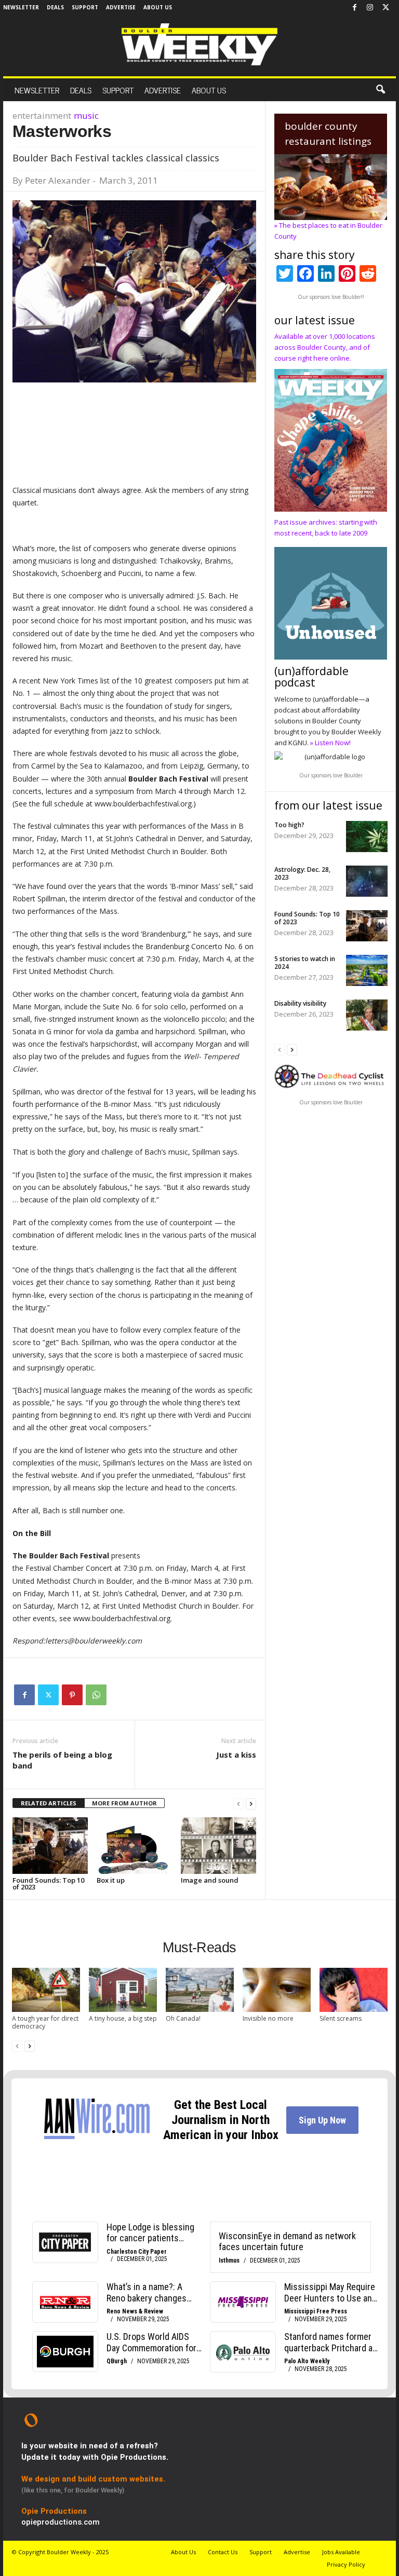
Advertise (121, 7)
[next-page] (251, 1804)
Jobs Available (341, 2552)
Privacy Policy (346, 2564)
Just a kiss (236, 1755)
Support (85, 7)
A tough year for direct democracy (45, 2022)
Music (86, 115)
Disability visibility (300, 1003)
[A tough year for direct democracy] (46, 1990)
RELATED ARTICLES (49, 1803)
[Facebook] (354, 8)
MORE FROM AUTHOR (124, 1803)
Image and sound (210, 1880)
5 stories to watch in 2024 (305, 963)
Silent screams (341, 2018)
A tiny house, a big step (123, 2018)
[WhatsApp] (96, 1695)
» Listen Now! (330, 743)
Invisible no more (268, 2018)
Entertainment (42, 115)
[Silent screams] (354, 1990)
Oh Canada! (183, 2018)
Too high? (289, 825)
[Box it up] (134, 1845)
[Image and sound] (218, 1845)
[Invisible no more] (277, 1990)
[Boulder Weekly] (199, 44)
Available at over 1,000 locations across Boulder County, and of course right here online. (325, 347)
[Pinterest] (72, 1695)
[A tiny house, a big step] (123, 1990)
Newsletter (21, 7)
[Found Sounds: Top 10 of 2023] (50, 1845)
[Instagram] (370, 8)
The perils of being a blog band (62, 1760)
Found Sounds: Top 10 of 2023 (48, 1883)
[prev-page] (238, 1804)
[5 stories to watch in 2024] (367, 970)
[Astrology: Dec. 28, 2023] (367, 881)
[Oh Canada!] (200, 1990)
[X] (385, 8)
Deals (55, 7)
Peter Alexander (58, 180)
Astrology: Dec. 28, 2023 (302, 873)
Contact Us (223, 2552)
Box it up (111, 1880)
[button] (380, 90)
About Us (158, 7)
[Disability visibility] (367, 1015)
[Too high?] (367, 837)
